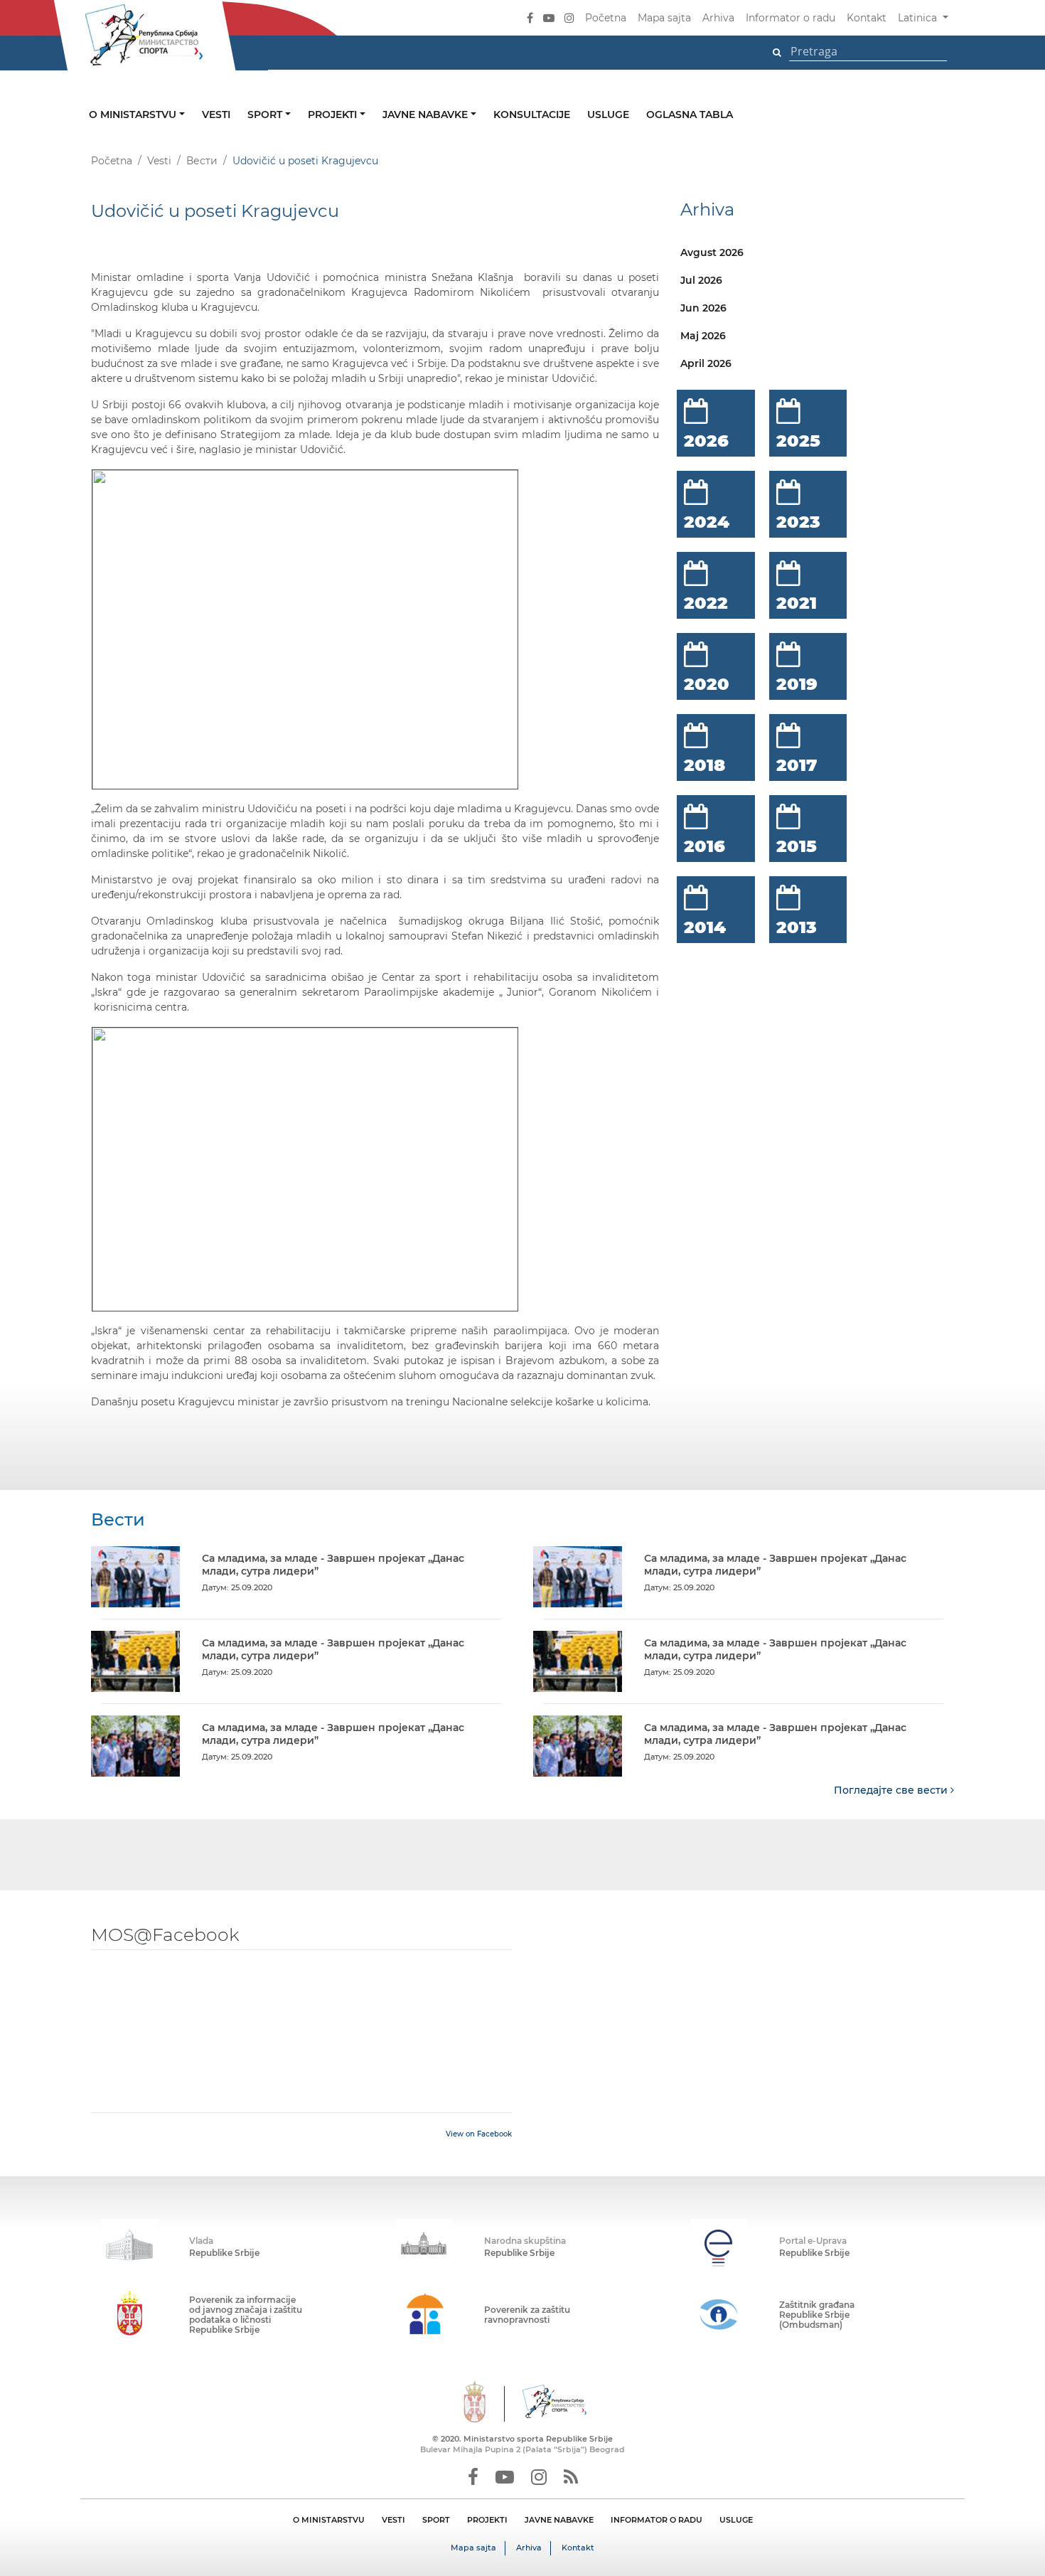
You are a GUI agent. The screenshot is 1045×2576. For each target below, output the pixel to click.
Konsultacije (532, 115)
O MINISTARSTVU (329, 2520)
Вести (202, 161)
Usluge (608, 115)
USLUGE (736, 2520)
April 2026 (706, 363)
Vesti (216, 115)
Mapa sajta (664, 18)
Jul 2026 (701, 280)
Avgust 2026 (712, 252)
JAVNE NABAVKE (559, 2520)
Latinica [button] (919, 18)
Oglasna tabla (690, 115)
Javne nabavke (427, 115)
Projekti (334, 115)
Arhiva (718, 18)
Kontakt (867, 18)
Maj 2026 (703, 336)
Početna (606, 18)
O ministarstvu (134, 115)
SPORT (436, 2520)
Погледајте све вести (892, 1790)
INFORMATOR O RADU (657, 2520)
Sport (266, 115)
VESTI (393, 2520)
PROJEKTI (487, 2520)
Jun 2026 (703, 308)
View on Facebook (479, 2134)
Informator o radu (791, 18)
